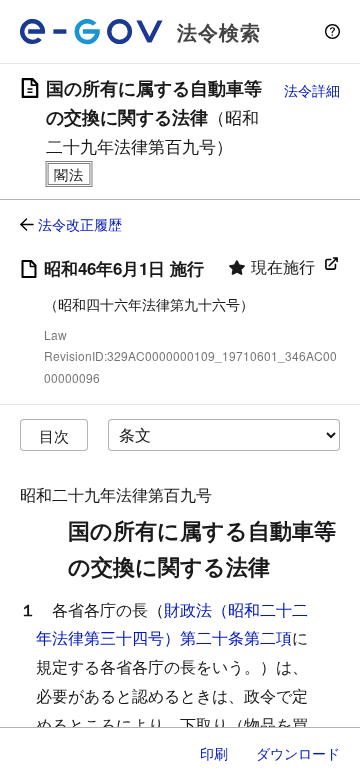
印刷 (214, 753)
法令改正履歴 (80, 224)
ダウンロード (298, 753)
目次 (54, 435)
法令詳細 (312, 90)
